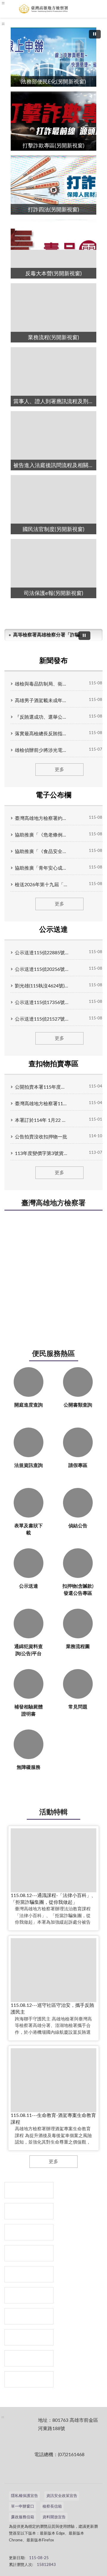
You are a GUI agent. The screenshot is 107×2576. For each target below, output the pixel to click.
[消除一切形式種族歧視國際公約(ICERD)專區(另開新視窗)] (29, 2253)
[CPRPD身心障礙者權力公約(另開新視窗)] (29, 2274)
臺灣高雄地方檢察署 (53, 1203)
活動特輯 (53, 1812)
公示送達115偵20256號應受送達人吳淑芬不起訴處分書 (42, 969)
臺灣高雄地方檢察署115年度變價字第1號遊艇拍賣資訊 (42, 1104)
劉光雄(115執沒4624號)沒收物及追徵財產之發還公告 (42, 986)
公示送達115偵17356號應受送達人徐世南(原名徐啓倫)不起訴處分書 (42, 1003)
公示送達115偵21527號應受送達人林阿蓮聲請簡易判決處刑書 (42, 1019)
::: (3, 24)
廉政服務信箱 (23, 2517)
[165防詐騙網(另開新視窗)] (29, 2211)
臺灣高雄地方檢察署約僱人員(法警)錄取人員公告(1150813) (42, 818)
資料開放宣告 (54, 2517)
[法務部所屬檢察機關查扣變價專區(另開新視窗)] (29, 2232)
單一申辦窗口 (23, 2507)
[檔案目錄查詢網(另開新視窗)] (29, 2379)
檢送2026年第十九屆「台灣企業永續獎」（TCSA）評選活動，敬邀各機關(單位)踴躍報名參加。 (42, 885)
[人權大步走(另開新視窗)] (29, 2337)
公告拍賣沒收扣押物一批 (41, 1137)
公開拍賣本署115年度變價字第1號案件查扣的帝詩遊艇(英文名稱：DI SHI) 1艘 (42, 1087)
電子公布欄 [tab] (53, 795)
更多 (59, 770)
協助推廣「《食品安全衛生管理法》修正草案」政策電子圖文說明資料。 (42, 852)
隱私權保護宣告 (25, 2496)
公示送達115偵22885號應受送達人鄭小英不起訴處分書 (42, 953)
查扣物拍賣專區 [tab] (53, 1064)
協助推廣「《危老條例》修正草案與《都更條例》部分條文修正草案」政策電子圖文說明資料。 (42, 835)
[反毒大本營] (29, 2190)
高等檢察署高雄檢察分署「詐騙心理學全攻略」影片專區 (48, 635)
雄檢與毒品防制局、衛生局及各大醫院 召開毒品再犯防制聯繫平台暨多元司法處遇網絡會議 (42, 684)
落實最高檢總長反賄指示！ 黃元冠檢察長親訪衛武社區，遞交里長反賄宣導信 (42, 734)
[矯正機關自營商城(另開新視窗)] (29, 2295)
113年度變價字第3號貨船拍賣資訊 (42, 1153)
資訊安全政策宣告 (62, 2496)
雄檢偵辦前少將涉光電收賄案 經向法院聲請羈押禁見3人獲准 (42, 750)
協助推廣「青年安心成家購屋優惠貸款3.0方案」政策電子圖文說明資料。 (42, 868)
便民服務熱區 (53, 1354)
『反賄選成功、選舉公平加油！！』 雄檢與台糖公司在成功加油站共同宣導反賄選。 (42, 717)
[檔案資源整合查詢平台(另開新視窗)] (29, 2358)
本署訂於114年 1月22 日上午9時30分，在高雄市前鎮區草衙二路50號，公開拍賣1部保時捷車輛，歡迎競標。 (42, 1120)
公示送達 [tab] (53, 930)
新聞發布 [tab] (53, 661)
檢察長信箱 (52, 2507)
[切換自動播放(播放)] (95, 34)
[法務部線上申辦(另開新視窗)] (29, 2316)
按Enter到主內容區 (22, 5)
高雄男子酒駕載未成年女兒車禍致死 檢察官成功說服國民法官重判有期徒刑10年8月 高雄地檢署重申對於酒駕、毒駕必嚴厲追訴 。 (42, 701)
